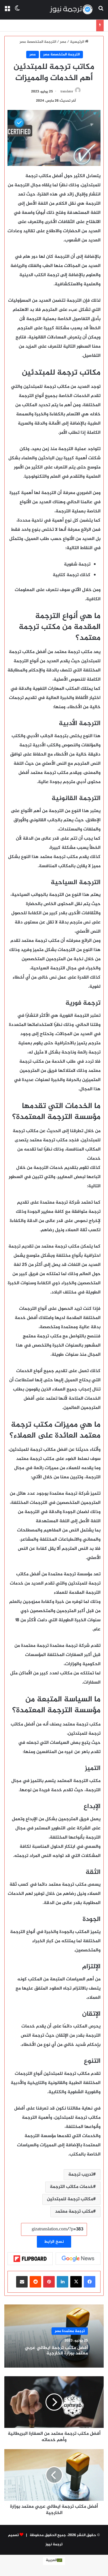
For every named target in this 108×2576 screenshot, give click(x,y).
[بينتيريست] (49, 2282)
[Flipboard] (30, 2259)
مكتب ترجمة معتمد (74, 2212)
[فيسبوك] (90, 2282)
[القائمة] (7, 12)
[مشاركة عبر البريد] (22, 2282)
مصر (63, 42)
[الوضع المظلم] (17, 12)
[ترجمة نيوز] (71, 10)
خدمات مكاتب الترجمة (71, 2187)
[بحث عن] (101, 12)
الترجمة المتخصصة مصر (38, 42)
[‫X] (76, 2282)
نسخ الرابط (54, 2242)
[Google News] (78, 2259)
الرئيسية (77, 42)
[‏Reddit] (35, 2282)
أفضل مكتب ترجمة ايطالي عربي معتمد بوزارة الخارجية (56, 2350)
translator (67, 92)
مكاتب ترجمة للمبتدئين (70, 2199)
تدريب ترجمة (81, 2175)
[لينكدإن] (62, 2282)
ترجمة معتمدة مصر (70, 2331)
